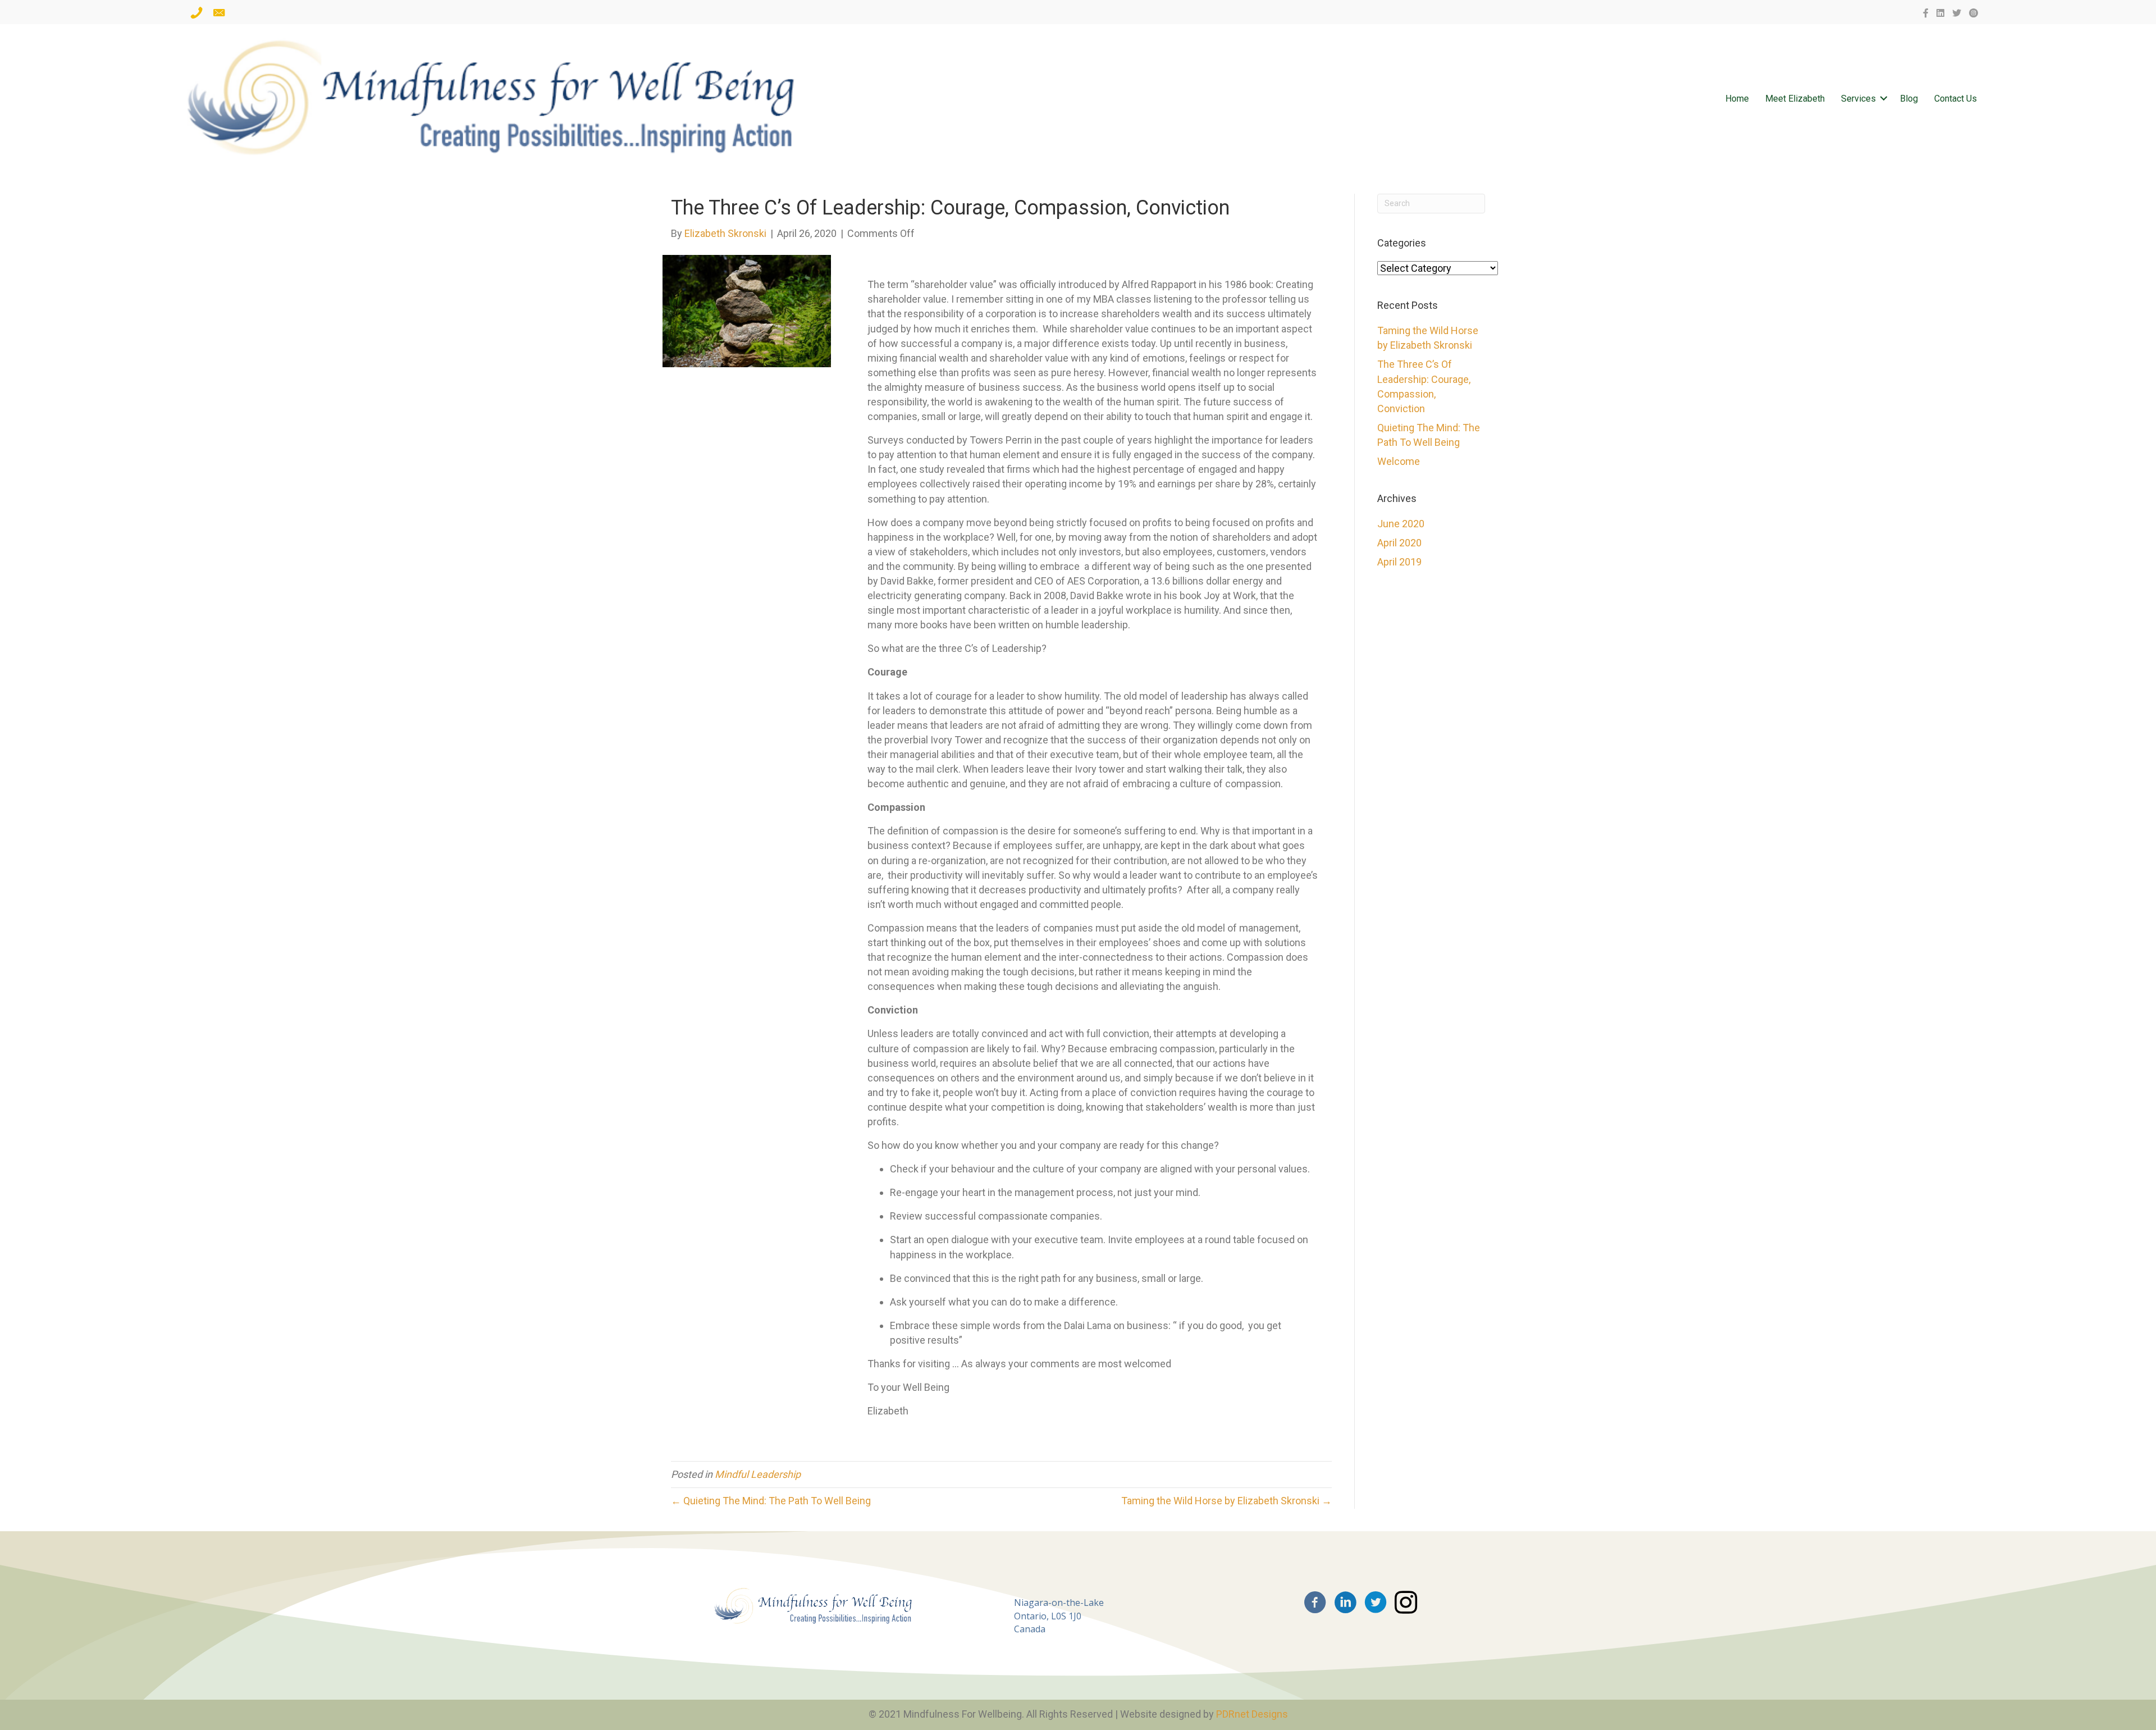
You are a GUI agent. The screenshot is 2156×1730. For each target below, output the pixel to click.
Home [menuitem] (1737, 99)
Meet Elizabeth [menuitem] (1795, 99)
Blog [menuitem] (1909, 99)
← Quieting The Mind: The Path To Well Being (771, 1501)
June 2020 (1401, 524)
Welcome (1399, 461)
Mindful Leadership (758, 1474)
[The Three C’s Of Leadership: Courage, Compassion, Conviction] (747, 310)
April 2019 (1399, 562)
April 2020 (1399, 543)
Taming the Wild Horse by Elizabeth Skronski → (1227, 1501)
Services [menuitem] (1858, 99)
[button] (1884, 99)
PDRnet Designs (1252, 1714)
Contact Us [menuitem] (1956, 99)
